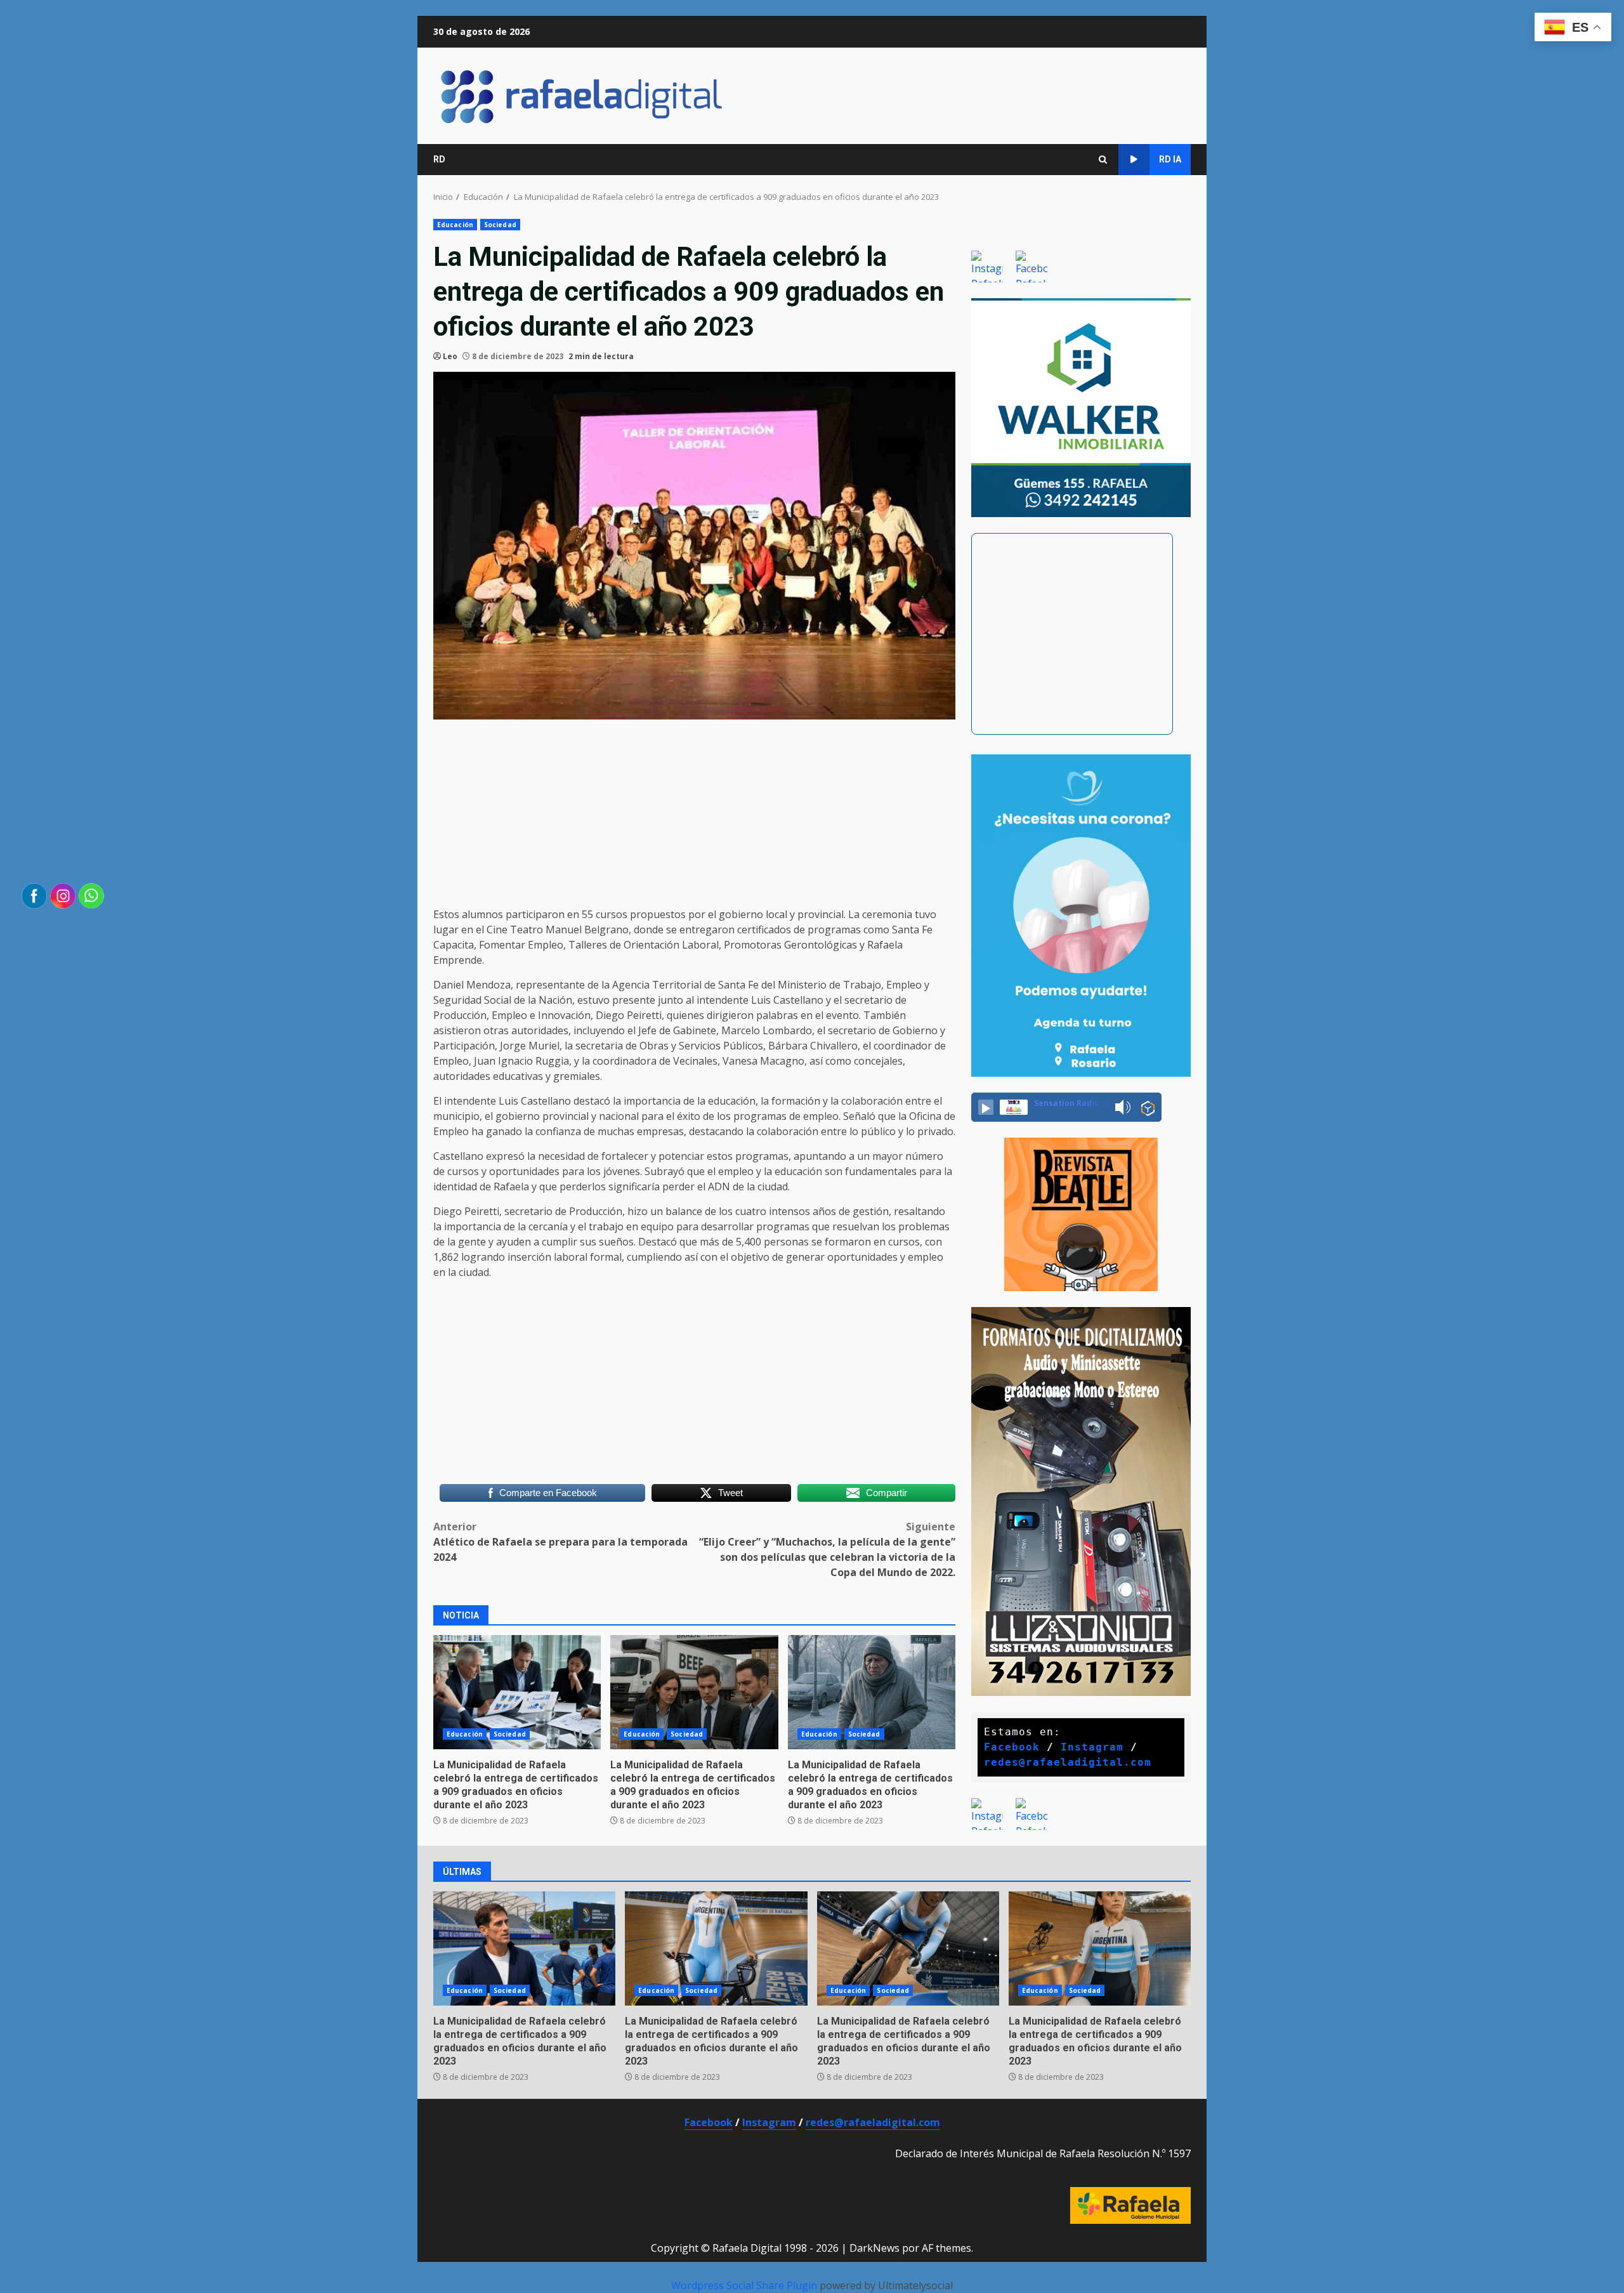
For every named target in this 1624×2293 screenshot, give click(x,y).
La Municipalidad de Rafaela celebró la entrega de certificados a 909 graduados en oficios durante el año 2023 (516, 1784)
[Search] (1103, 160)
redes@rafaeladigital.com (1068, 1762)
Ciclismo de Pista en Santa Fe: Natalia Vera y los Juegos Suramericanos (908, 1948)
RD (439, 159)
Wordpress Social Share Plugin (745, 2285)
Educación (455, 225)
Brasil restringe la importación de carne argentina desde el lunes (694, 1692)
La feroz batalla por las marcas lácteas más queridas (517, 1692)
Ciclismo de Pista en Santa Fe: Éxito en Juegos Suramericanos (1100, 1948)
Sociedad (500, 225)
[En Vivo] (986, 1107)
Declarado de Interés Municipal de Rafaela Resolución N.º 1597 (1043, 2153)
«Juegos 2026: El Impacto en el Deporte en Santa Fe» (524, 1948)
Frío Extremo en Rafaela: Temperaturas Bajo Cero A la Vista (872, 1692)
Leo (450, 356)
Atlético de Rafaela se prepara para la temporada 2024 (560, 1542)
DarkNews (874, 2248)
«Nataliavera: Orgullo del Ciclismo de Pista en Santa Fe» (716, 1948)
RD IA (1170, 159)
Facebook (1012, 1747)
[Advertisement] (694, 818)
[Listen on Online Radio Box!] (1148, 1108)
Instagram (1092, 1747)
